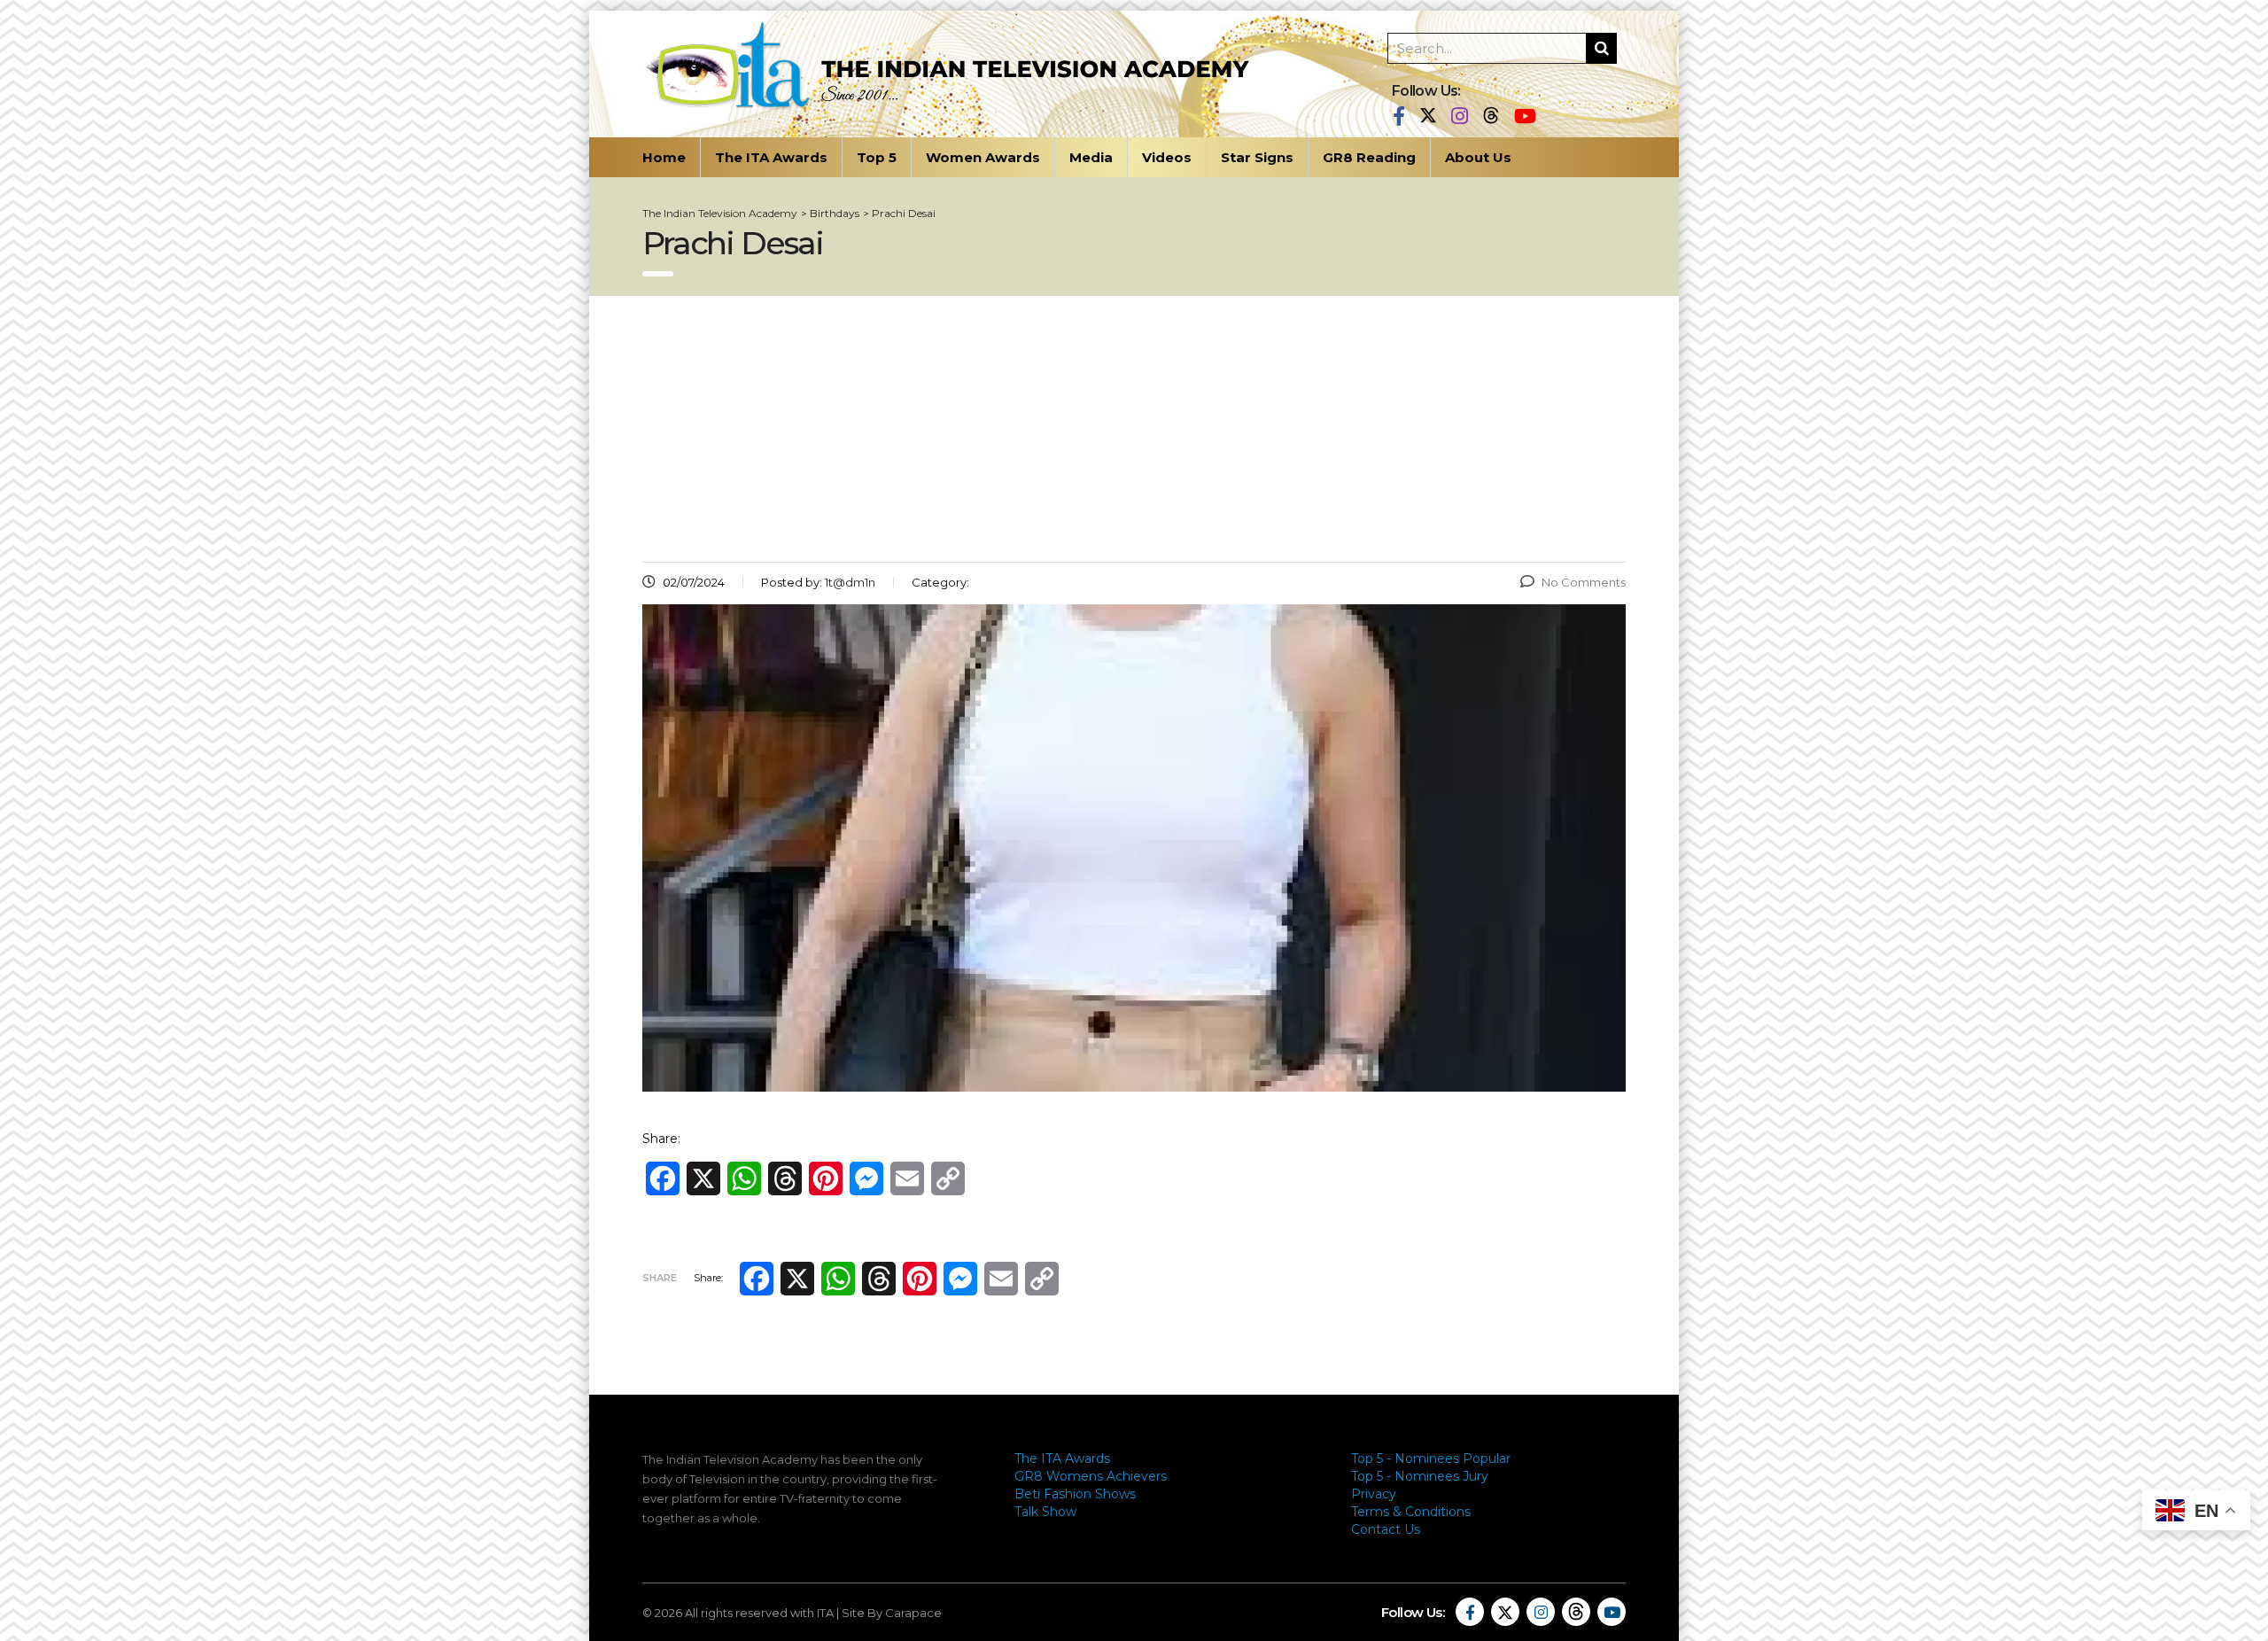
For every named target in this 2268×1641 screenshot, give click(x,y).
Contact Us (1386, 1529)
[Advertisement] (1134, 429)
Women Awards (983, 157)
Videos (1167, 157)
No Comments (1584, 582)
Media (1091, 157)
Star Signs (1257, 157)
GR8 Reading (1369, 157)
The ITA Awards (771, 157)
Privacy (1374, 1494)
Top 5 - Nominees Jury (1420, 1476)
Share (660, 1278)
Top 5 (877, 157)
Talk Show (1045, 1512)
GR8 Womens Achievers (1091, 1476)
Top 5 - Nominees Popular (1431, 1458)
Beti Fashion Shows (1075, 1494)
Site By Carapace (892, 1613)
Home (664, 157)
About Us (1478, 157)
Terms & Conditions (1411, 1512)
